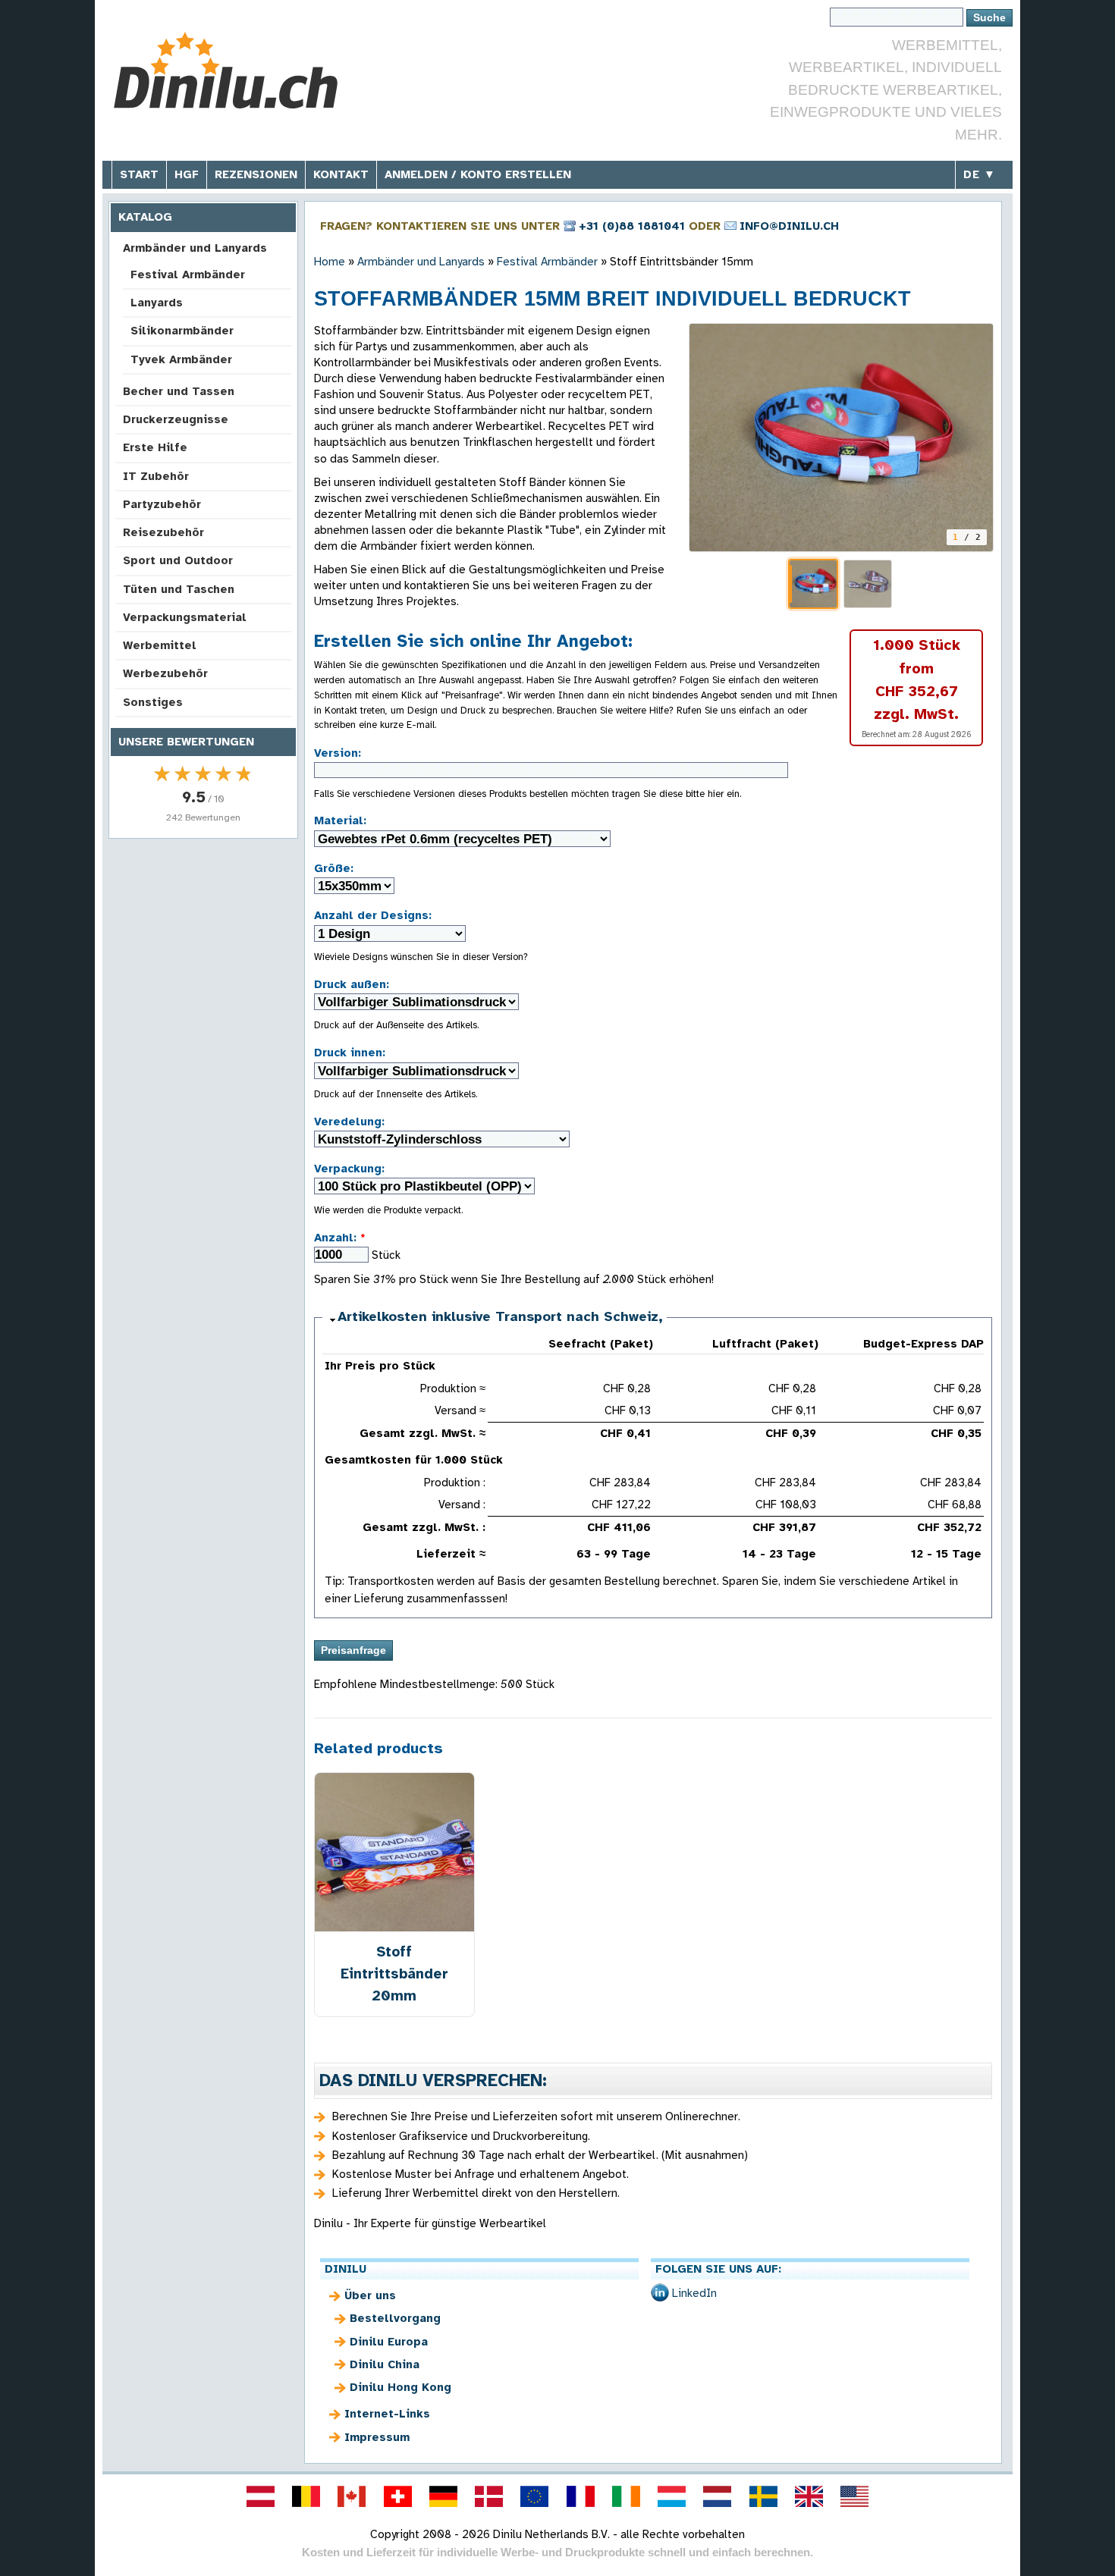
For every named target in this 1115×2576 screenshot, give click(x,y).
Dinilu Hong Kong (400, 2387)
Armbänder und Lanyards (195, 248)
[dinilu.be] (306, 2496)
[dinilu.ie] (626, 2496)
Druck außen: (352, 984)
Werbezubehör (165, 673)
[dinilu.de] (443, 2496)
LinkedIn (694, 2293)
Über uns (370, 2295)
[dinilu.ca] (352, 2496)
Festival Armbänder (188, 275)
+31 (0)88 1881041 (632, 226)
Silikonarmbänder (182, 331)
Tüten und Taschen (179, 589)
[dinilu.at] (260, 2496)
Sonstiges (153, 702)
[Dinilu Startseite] (226, 72)
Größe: (334, 868)
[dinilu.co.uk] (809, 2496)
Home (330, 262)
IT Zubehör (156, 476)
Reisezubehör (163, 532)
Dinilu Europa (389, 2342)
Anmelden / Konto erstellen (478, 174)
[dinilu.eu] (535, 2496)
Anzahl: (340, 1238)
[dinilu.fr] (580, 2496)
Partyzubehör (162, 504)
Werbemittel (160, 645)
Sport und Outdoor (178, 560)
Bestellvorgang (395, 2318)
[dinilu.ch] (397, 2496)
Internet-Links (387, 2414)
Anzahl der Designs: (373, 915)
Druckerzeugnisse (176, 419)
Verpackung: (349, 1169)
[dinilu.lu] (672, 2496)
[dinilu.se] (763, 2496)
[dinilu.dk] (489, 2496)
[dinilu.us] (855, 2496)
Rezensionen (256, 174)
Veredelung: (349, 1122)
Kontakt (341, 174)
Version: (338, 753)
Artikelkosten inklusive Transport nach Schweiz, (500, 1316)
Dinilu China (385, 2364)
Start (139, 174)
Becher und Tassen (179, 391)
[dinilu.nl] (718, 2496)
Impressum (377, 2437)
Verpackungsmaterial (185, 617)
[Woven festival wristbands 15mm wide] (841, 438)
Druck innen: (350, 1053)
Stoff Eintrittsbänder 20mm (394, 1974)
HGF (187, 174)
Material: (340, 820)
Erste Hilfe (155, 447)
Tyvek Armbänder (181, 359)
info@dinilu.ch (789, 226)
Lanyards (157, 303)
